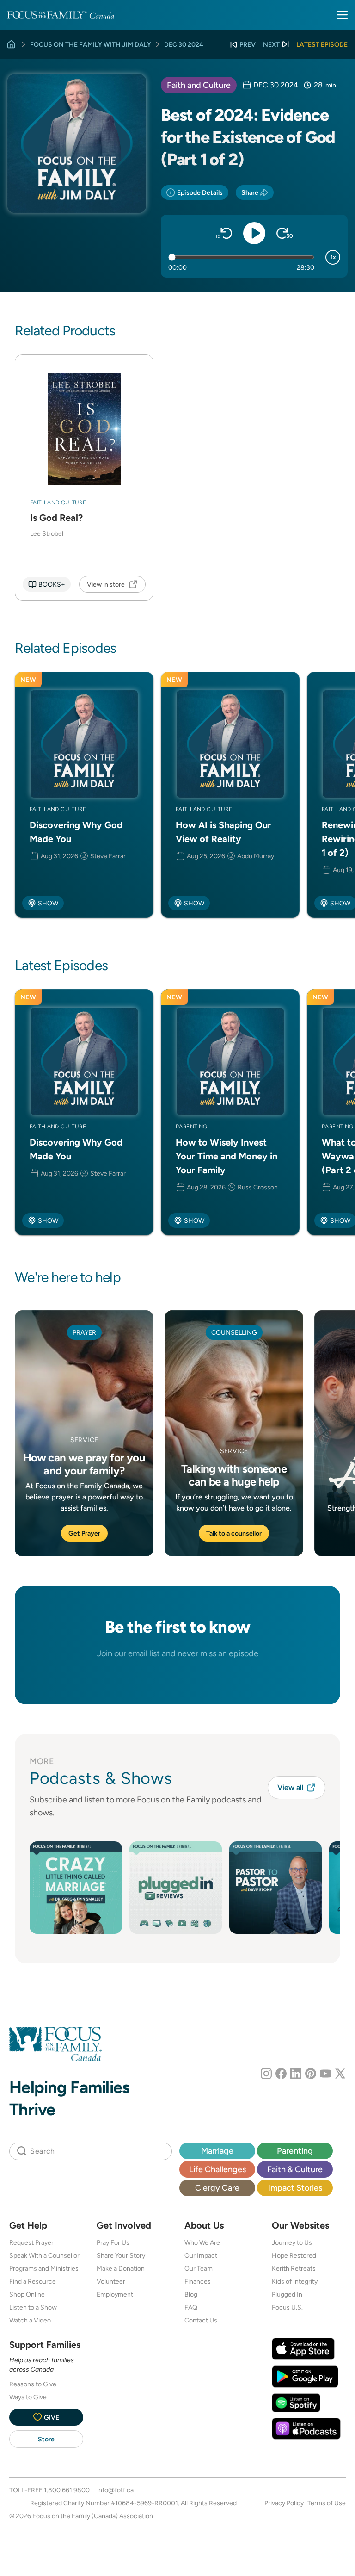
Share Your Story (121, 2255)
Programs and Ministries (44, 2268)
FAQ (191, 2307)
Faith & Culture (295, 2169)
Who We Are (202, 2242)
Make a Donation (121, 2268)
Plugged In (287, 2294)
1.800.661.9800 (67, 2490)
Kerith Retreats (294, 2268)
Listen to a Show (33, 2307)
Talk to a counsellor (234, 1533)
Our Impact (201, 2255)
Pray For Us (113, 2242)
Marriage (217, 2151)
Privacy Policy (284, 2503)
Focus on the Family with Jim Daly (91, 44)
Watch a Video (30, 2320)
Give (52, 2417)
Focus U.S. (287, 2307)
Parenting (295, 2151)
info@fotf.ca (115, 2490)
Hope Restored (294, 2255)
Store (46, 2439)
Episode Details (200, 192)
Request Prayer (31, 2242)
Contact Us (201, 2320)
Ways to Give (28, 2397)
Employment (115, 2294)
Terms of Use (327, 2503)
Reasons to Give (33, 2384)
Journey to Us (292, 2242)
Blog (191, 2294)
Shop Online (27, 2294)
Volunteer (111, 2281)
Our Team (199, 2268)
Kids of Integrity (295, 2281)
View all (291, 1787)
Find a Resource (33, 2281)
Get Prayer (84, 1533)
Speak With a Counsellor (44, 2255)
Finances (198, 2281)
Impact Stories (295, 2188)
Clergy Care (217, 2188)
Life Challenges (217, 2169)
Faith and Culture (199, 85)
